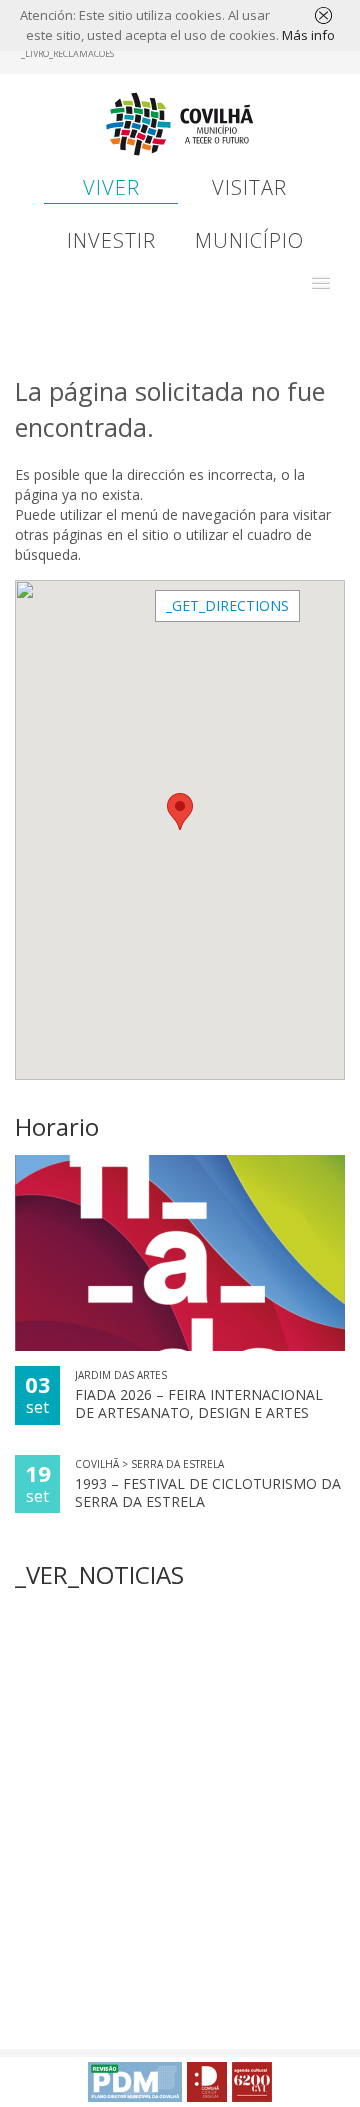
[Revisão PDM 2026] (135, 2082)
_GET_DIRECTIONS (227, 605)
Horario (57, 1126)
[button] (321, 283)
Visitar (249, 187)
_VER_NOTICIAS (99, 1574)
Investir (111, 240)
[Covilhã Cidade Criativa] (207, 2082)
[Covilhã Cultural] (252, 2082)
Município (249, 240)
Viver (111, 187)
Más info (308, 35)
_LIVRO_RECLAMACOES (67, 53)
